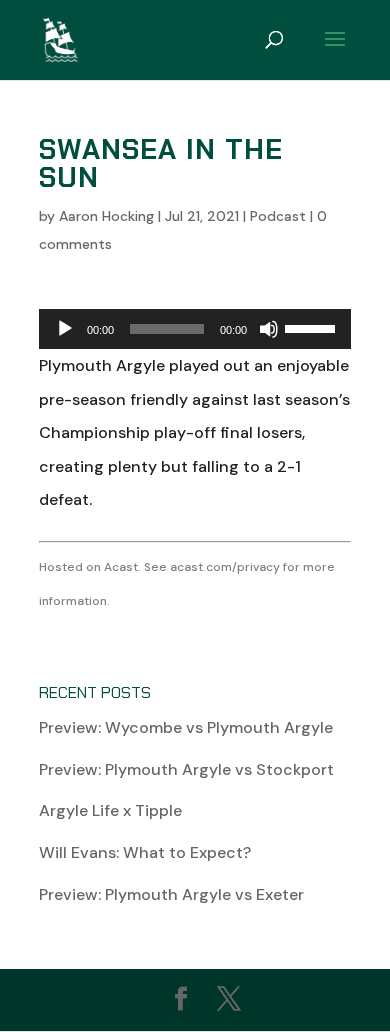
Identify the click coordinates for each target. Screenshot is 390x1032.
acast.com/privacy (225, 567)
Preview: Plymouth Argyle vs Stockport (186, 769)
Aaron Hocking (106, 216)
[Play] (65, 329)
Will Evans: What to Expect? (145, 852)
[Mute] (269, 329)
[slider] (313, 327)
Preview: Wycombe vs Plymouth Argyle (186, 727)
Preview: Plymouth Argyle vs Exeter (171, 894)
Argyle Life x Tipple (110, 810)
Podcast (278, 216)
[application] (195, 329)
